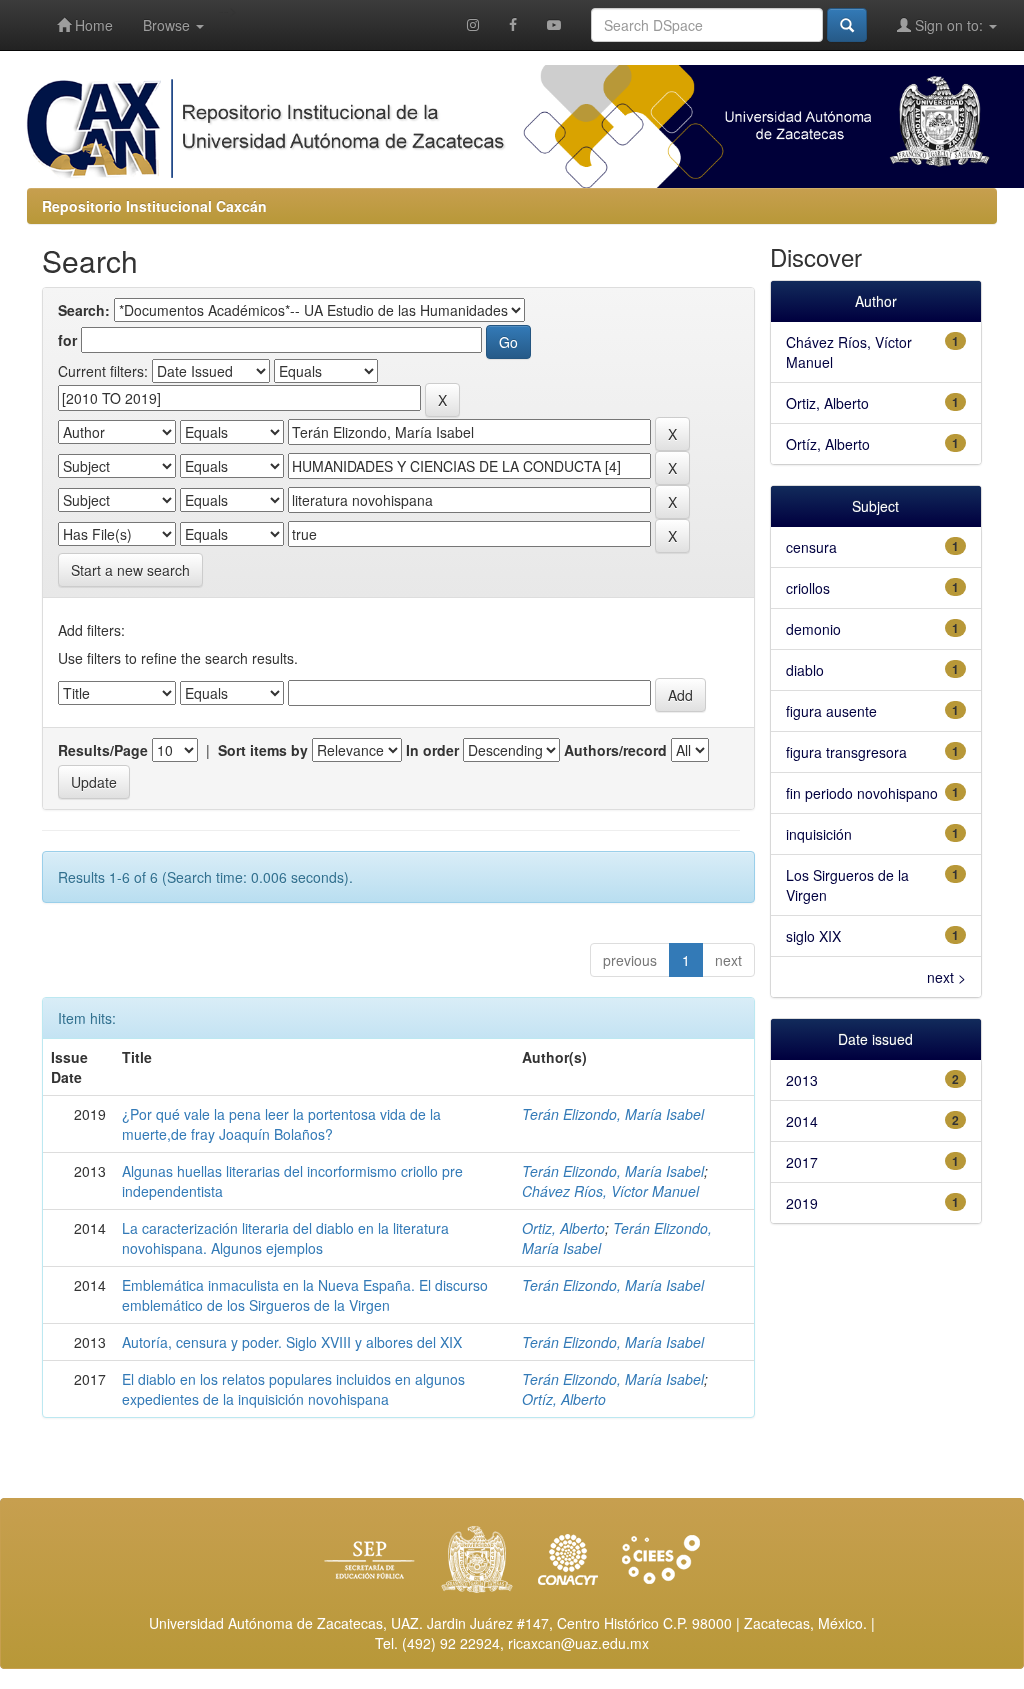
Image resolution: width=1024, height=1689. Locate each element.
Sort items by (263, 750)
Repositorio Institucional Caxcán (154, 206)
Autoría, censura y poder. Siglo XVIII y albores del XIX (292, 1342)
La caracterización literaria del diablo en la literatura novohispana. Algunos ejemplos (285, 1238)
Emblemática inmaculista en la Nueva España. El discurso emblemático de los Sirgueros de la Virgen (305, 1295)
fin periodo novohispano (862, 793)
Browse (168, 25)
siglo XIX (813, 936)
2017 (802, 1162)
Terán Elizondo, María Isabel (613, 1114)
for (67, 340)
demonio (813, 629)
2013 (802, 1080)
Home (92, 25)
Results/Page (103, 750)
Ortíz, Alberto (564, 1399)
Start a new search (130, 570)
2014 (802, 1121)
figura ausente (831, 711)
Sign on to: (949, 25)
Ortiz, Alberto (563, 1228)
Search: (84, 310)
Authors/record (615, 750)
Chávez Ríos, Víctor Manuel (610, 1191)
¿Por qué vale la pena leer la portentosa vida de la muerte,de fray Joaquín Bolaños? (281, 1124)
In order (432, 750)
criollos (808, 588)
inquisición (819, 834)
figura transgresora (846, 752)
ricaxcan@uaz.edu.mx (578, 1643)
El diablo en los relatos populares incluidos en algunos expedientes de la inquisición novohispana (293, 1389)
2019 (802, 1203)
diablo (805, 670)
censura (811, 547)
